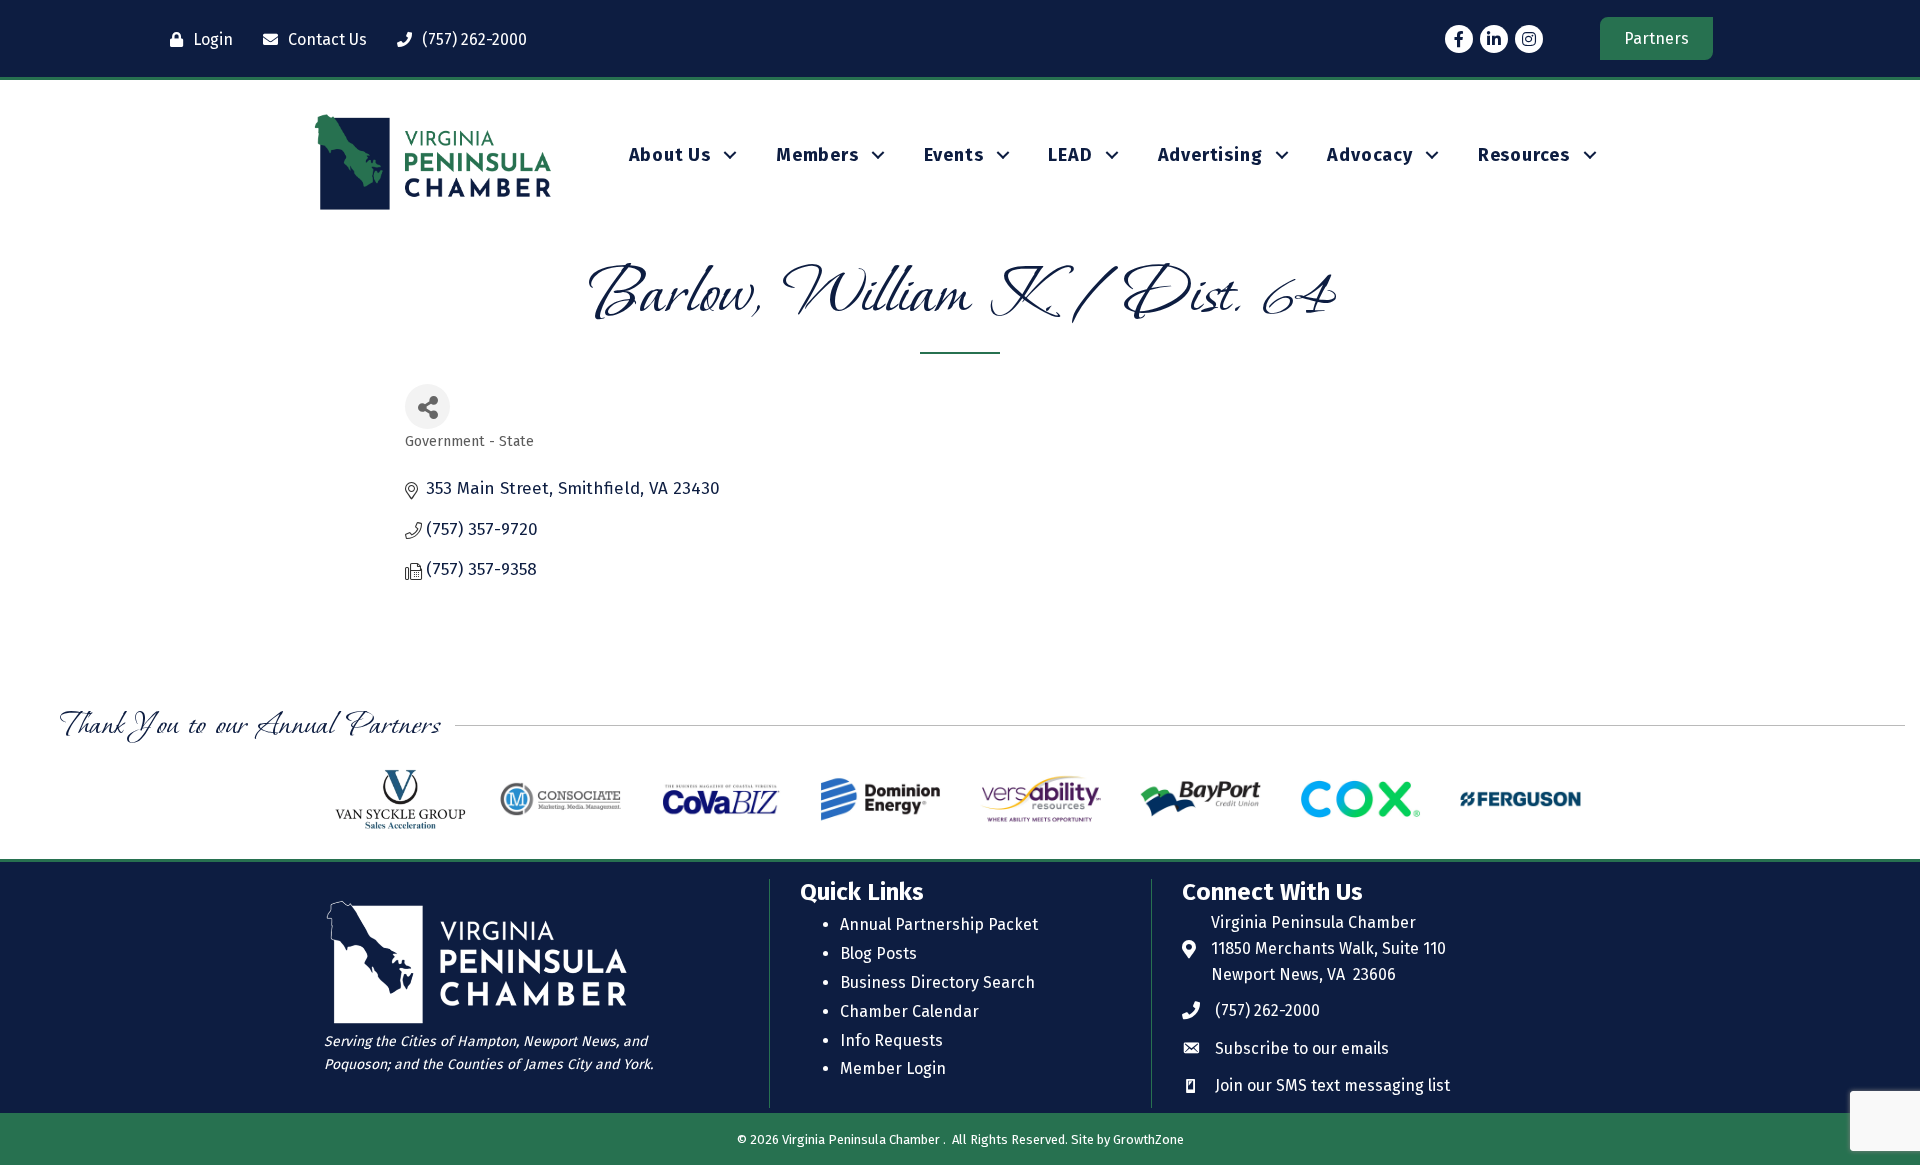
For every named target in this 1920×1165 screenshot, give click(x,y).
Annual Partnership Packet (939, 924)
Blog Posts (878, 953)
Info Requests (891, 1040)
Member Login (893, 1068)
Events (954, 155)
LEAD (1070, 155)
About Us (670, 155)
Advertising (1210, 155)
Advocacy (1369, 155)
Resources (1524, 155)
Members (817, 155)
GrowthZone (1148, 1139)
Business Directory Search (937, 982)
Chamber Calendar (909, 1011)
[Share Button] (427, 406)
